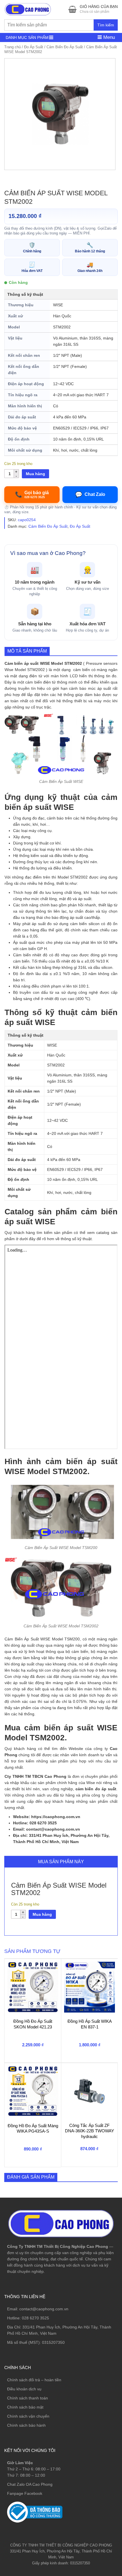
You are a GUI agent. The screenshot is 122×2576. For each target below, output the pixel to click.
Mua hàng (35, 474)
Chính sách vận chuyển (28, 2416)
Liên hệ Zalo (95, 2412)
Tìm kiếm (106, 25)
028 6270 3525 (35, 2318)
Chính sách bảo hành (26, 2425)
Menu (108, 37)
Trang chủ (12, 47)
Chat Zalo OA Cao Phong (30, 2484)
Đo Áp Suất (34, 47)
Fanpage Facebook (25, 2493)
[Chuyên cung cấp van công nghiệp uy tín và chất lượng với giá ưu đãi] (28, 9)
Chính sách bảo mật (25, 2407)
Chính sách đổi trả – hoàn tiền (34, 2380)
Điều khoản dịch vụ (24, 2389)
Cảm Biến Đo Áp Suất (65, 47)
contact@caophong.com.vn (44, 2309)
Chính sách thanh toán (28, 2398)
